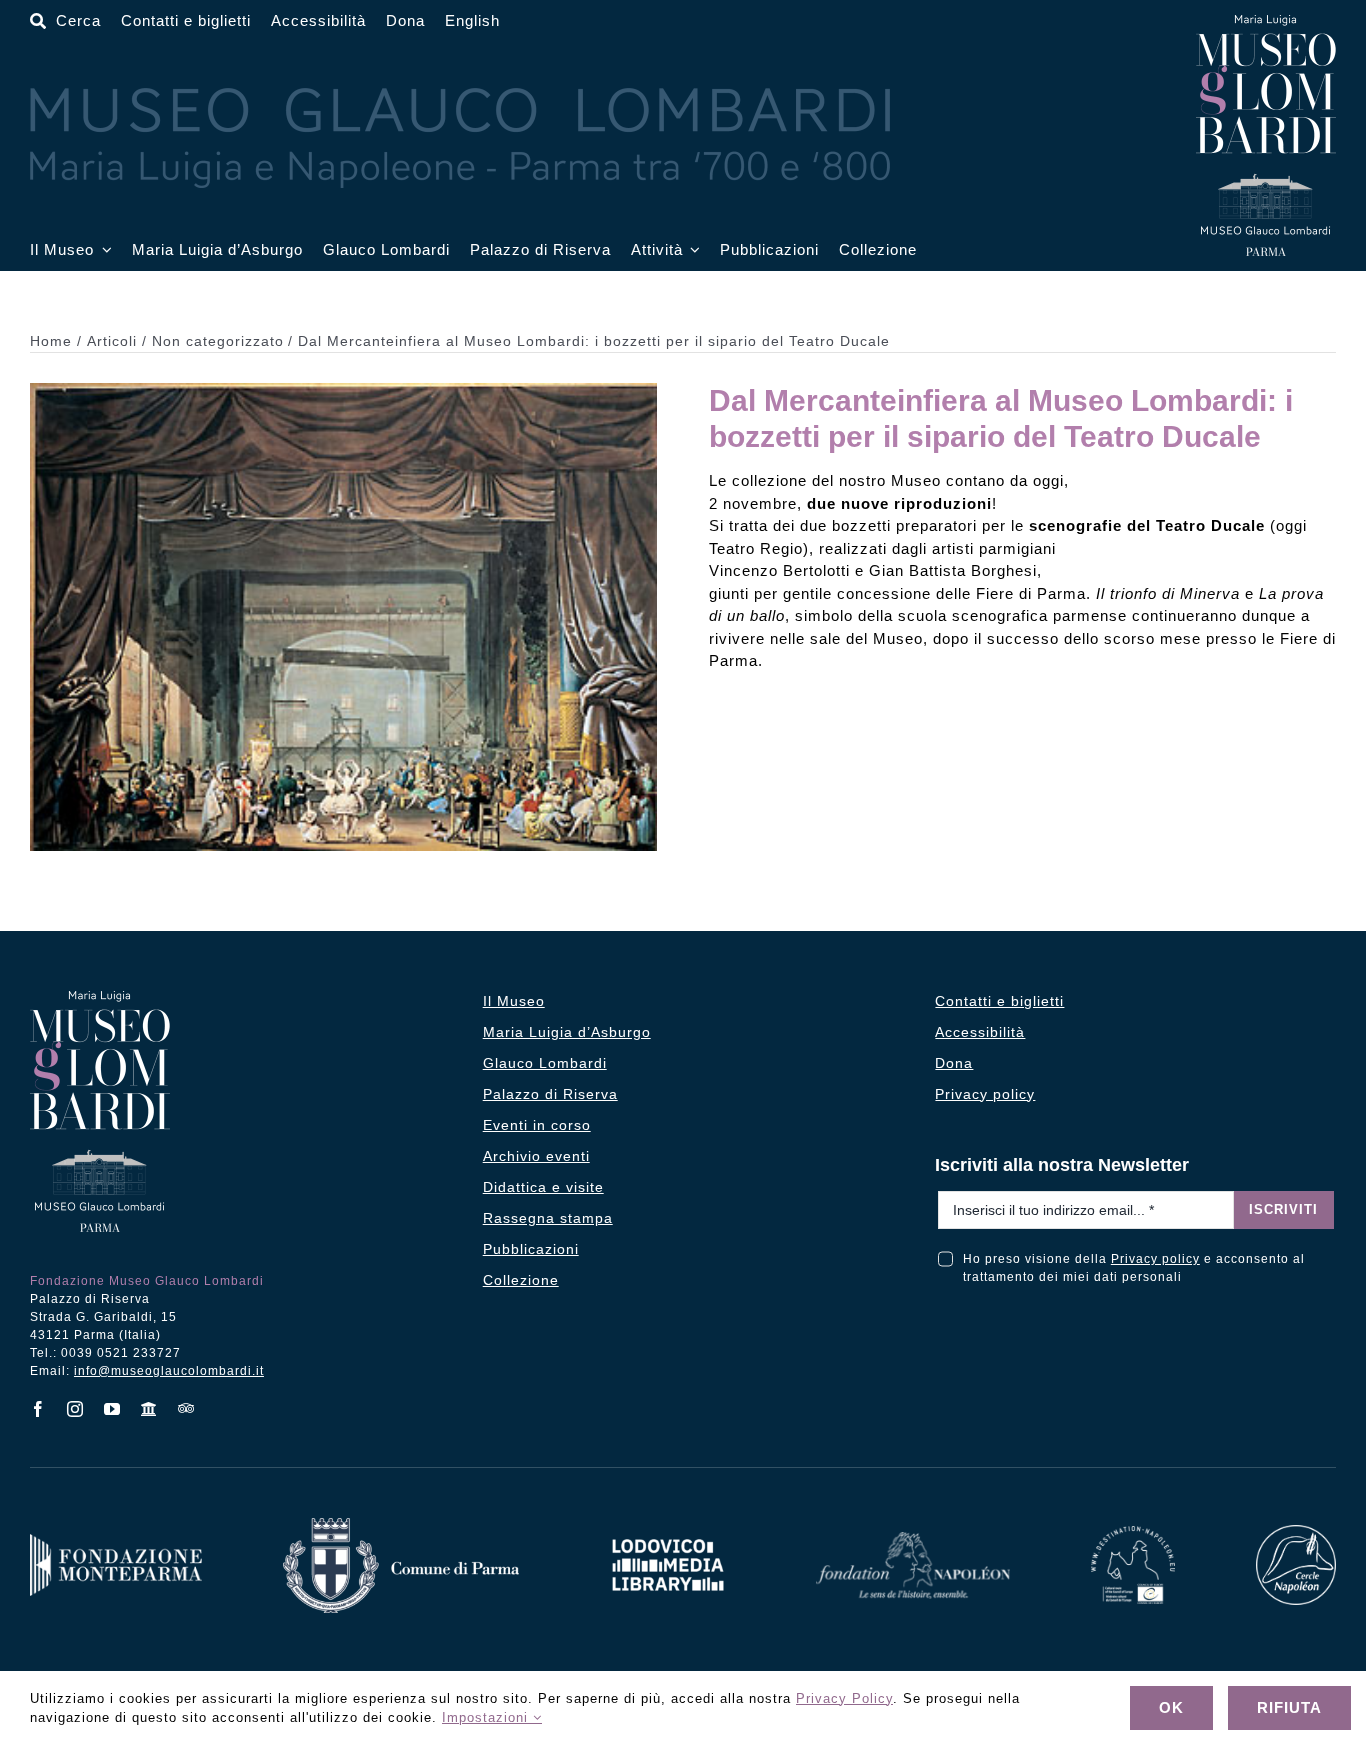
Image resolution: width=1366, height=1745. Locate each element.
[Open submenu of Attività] (692, 250)
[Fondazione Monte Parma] (116, 1541)
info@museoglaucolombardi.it (169, 1371)
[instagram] (75, 1409)
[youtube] (112, 1409)
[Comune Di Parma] (401, 1525)
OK (1171, 1707)
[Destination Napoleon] (1133, 1533)
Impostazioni (487, 1717)
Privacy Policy (844, 1698)
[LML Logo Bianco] (668, 1533)
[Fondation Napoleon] (913, 1539)
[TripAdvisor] (186, 1408)
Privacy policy (1155, 1259)
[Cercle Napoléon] (1296, 1532)
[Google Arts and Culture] (149, 1409)
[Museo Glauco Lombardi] (1266, 22)
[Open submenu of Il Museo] (103, 250)
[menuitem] (472, 21)
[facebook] (38, 1409)
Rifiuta (1289, 1707)
